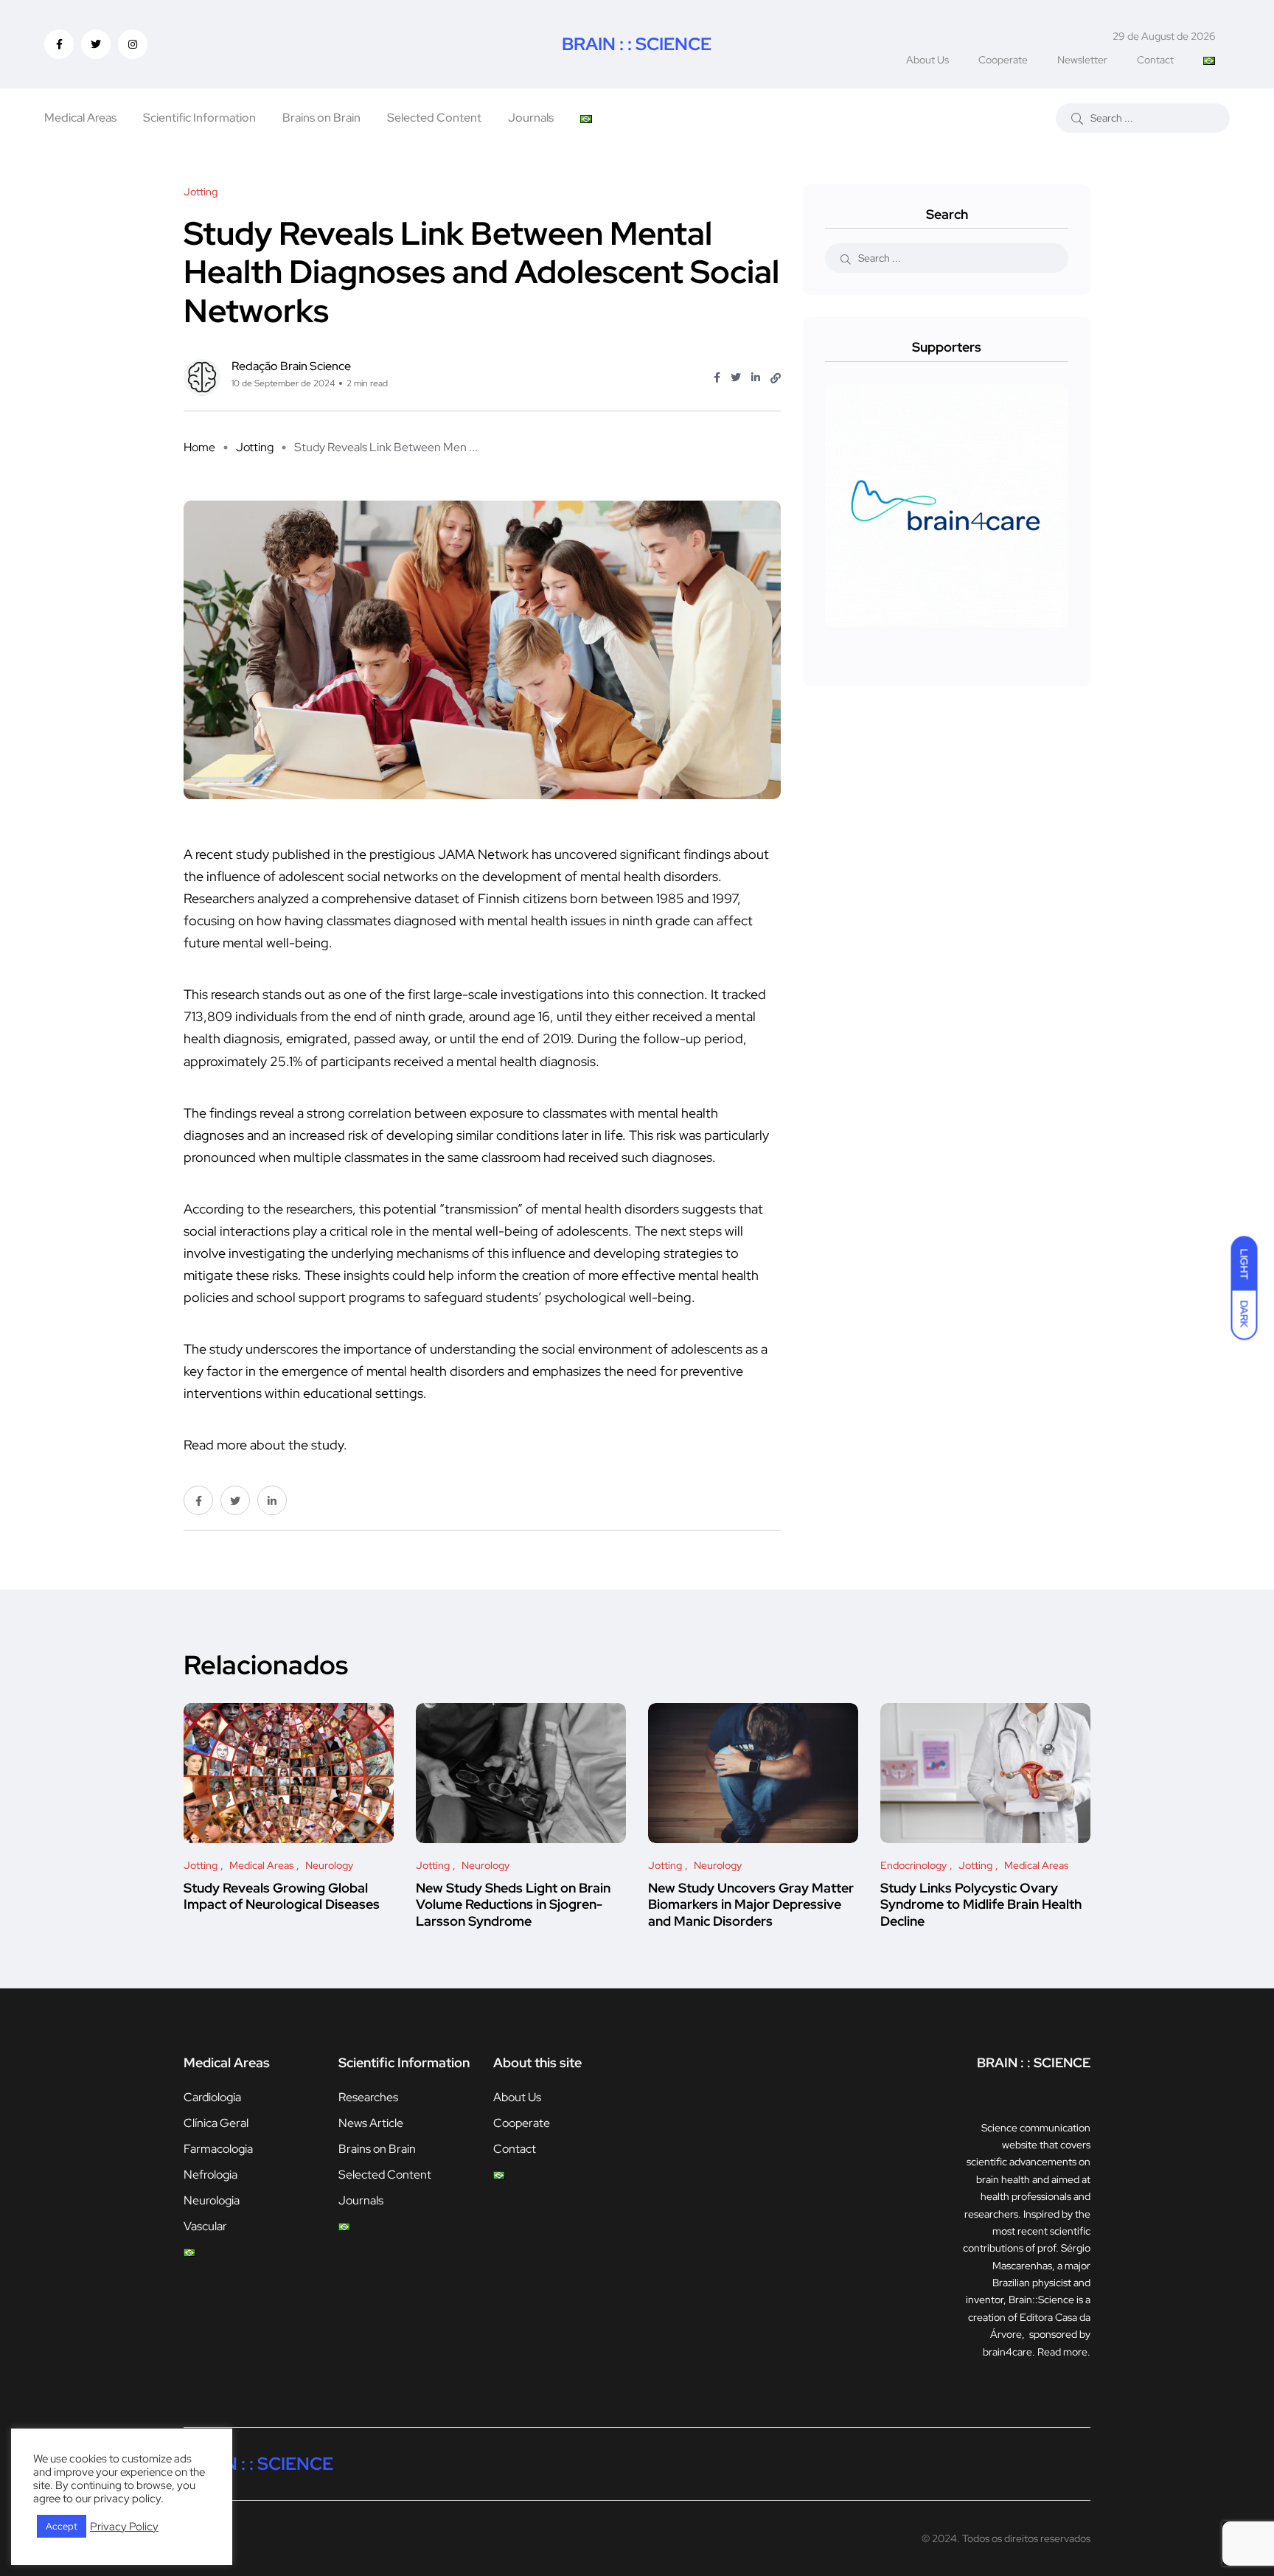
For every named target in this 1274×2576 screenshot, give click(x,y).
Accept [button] (62, 2526)
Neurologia (212, 2200)
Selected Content (434, 118)
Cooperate (1003, 60)
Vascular (205, 2226)
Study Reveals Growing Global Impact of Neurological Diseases (282, 1896)
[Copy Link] (776, 378)
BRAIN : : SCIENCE (637, 44)
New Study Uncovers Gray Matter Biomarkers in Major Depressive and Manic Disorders (751, 1904)
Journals (531, 118)
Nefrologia (210, 2175)
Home (199, 447)
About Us (927, 60)
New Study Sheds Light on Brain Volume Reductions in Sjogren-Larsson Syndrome (513, 1904)
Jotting (255, 447)
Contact (1155, 60)
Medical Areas (80, 118)
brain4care (1007, 2352)
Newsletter (1082, 60)
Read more (1062, 2352)
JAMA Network (483, 854)
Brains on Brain (321, 118)
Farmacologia (218, 2149)
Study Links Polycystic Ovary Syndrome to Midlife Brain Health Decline (981, 1904)
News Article (371, 2123)
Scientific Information (199, 118)
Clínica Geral (216, 2123)
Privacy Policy (124, 2527)
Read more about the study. (265, 1445)
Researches (368, 2097)
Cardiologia (212, 2097)
